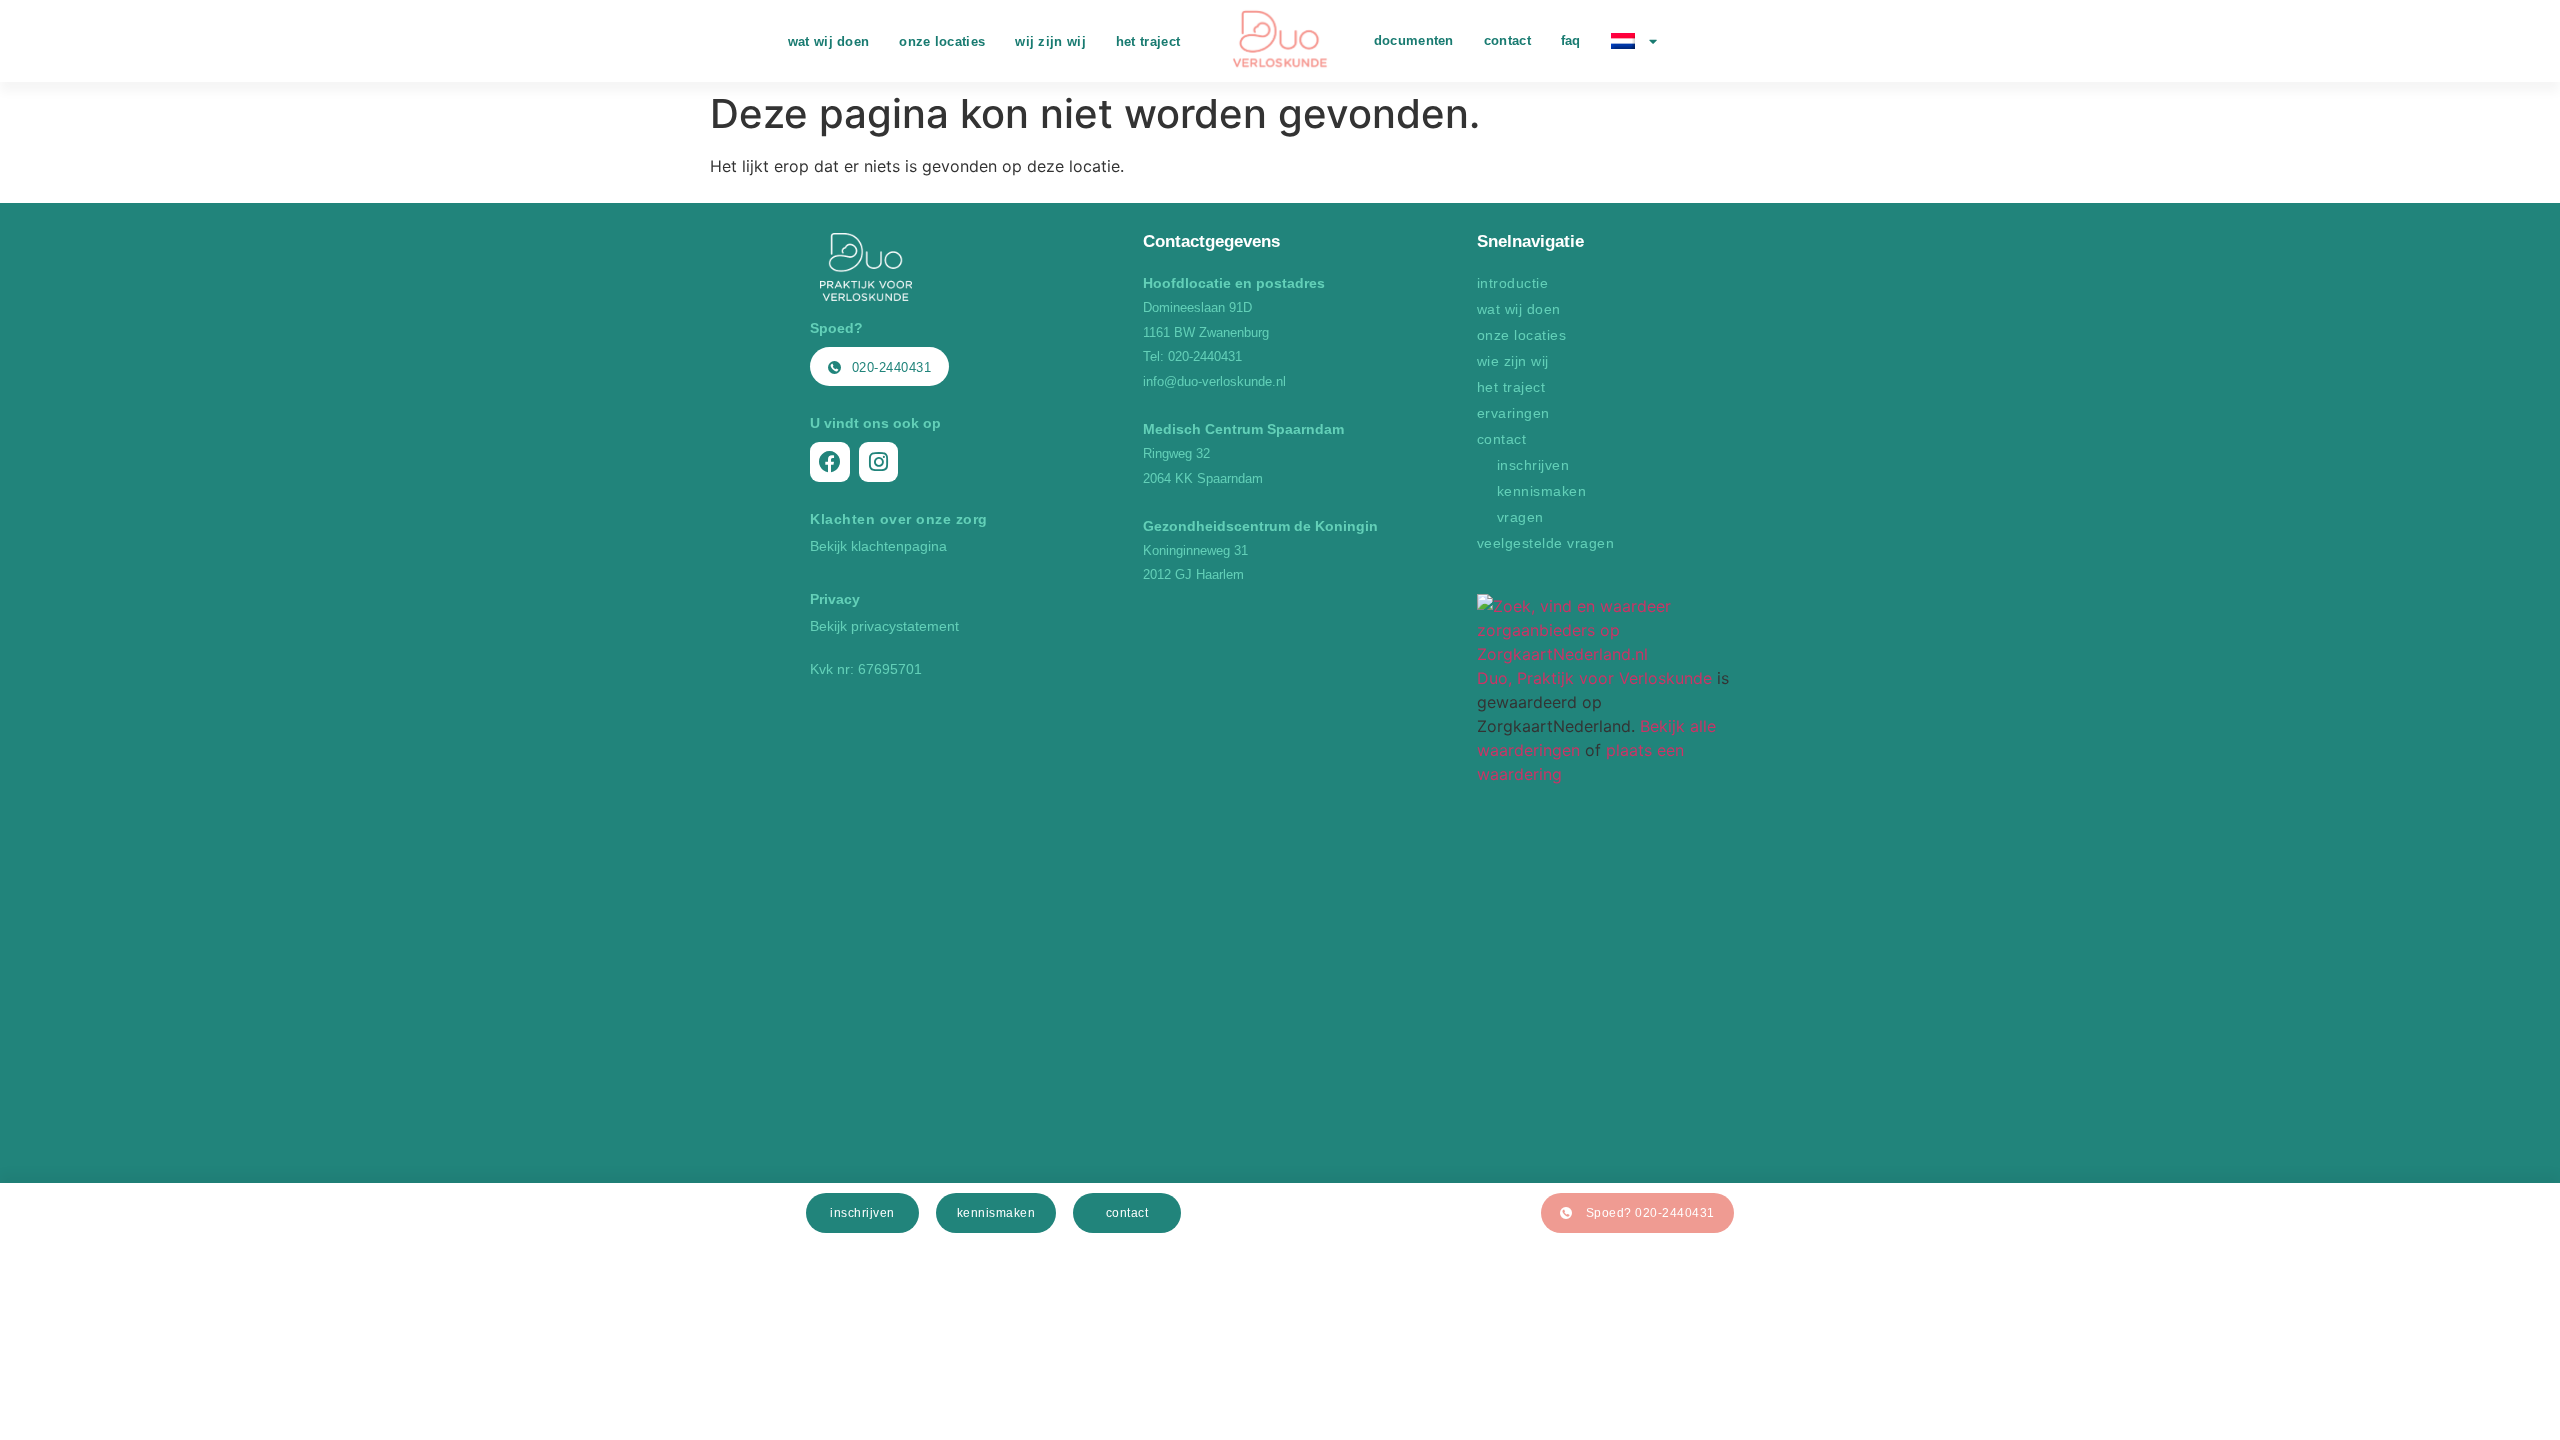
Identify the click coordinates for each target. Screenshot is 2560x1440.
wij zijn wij (1050, 41)
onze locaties (942, 41)
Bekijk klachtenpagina (878, 546)
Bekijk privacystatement (884, 626)
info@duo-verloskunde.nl (1214, 381)
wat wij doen (829, 41)
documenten (1414, 40)
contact (1507, 40)
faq (1571, 40)
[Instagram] (879, 462)
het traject (1148, 41)
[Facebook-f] (830, 462)
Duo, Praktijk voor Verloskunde (1594, 678)
